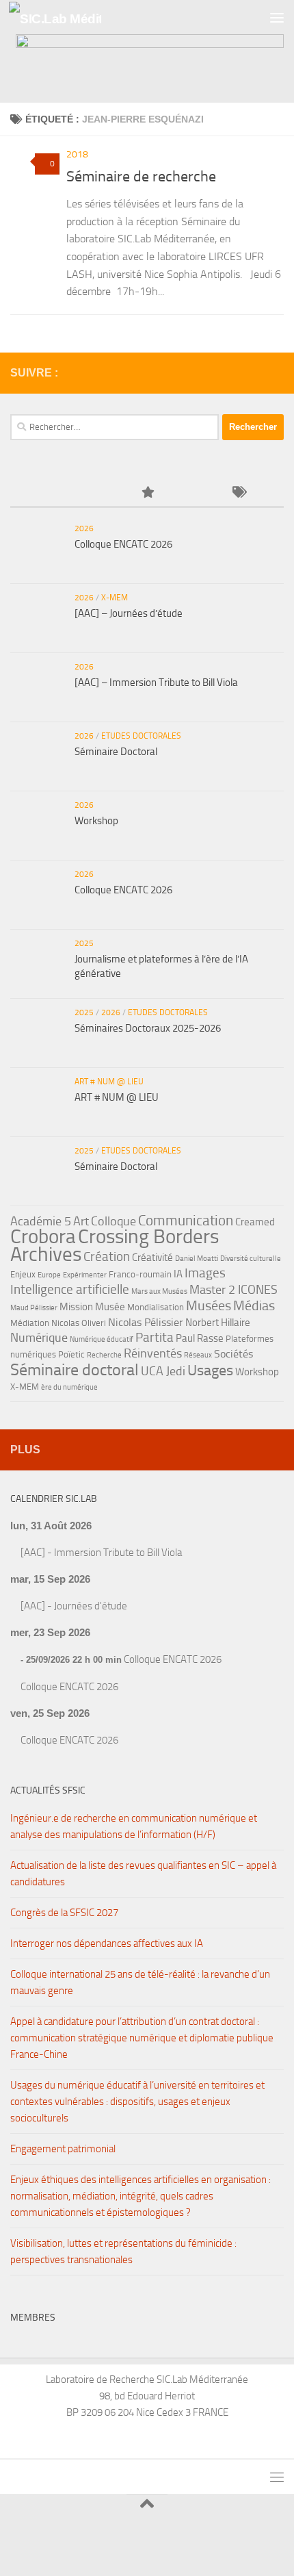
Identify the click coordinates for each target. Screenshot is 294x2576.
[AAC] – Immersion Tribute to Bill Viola (156, 683)
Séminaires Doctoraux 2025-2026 (148, 1028)
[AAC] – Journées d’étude (129, 613)
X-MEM (115, 598)
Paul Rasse (200, 1338)
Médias (254, 1305)
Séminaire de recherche (141, 177)
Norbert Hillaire (218, 1323)
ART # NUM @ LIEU (109, 1082)
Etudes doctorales (141, 736)
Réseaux (198, 1355)
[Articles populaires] (147, 493)
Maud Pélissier (34, 1308)
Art (81, 1221)
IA (178, 1274)
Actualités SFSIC (48, 1790)
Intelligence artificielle (70, 1289)
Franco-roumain (140, 1274)
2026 (84, 528)
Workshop (96, 821)
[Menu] (277, 17)
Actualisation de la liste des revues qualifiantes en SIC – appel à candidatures (143, 1874)
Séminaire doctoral (75, 1369)
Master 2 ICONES (233, 1290)
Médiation (30, 1323)
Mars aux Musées (159, 1291)
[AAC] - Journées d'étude (74, 1606)
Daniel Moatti (197, 1259)
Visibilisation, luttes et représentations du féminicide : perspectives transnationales (123, 2252)
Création (107, 1257)
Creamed (255, 1222)
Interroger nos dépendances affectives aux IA (107, 1943)
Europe (49, 1275)
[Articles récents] (56, 493)
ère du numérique (69, 1387)
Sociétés (233, 1354)
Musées (209, 1305)
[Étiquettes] (238, 493)
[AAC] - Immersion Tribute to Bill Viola (101, 1553)
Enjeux (23, 1274)
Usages (210, 1370)
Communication (186, 1220)
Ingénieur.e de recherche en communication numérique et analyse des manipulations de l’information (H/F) (134, 1826)
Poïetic (71, 1354)
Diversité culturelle (251, 1259)
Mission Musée (92, 1307)
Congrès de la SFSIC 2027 (64, 1913)
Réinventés (153, 1353)
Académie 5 (41, 1221)
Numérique (39, 1338)
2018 (77, 154)
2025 (84, 943)
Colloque (113, 1221)
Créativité (152, 1258)
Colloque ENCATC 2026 (123, 544)
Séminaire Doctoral (116, 752)
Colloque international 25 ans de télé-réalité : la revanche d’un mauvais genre (140, 1982)
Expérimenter (85, 1275)
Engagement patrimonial (63, 2149)
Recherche (104, 1355)
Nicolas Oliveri (79, 1323)
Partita (155, 1337)
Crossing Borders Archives (115, 1245)
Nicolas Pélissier (146, 1322)
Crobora (43, 1236)
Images (205, 1273)
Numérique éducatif (102, 1339)
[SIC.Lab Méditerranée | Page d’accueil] (70, 17)
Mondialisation (156, 1307)
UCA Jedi (163, 1371)
